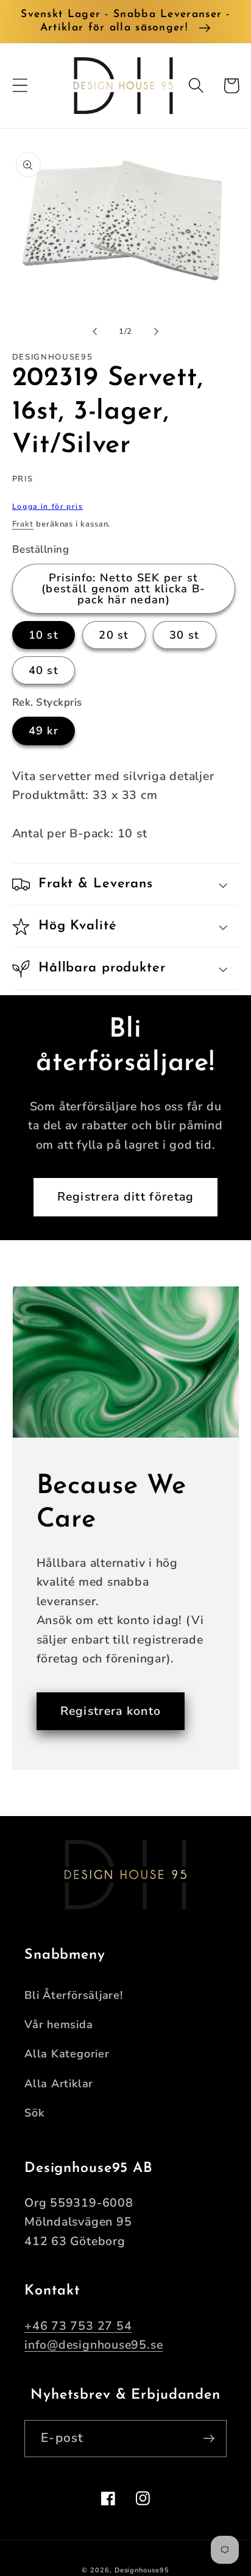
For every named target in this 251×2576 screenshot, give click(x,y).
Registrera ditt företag (126, 1197)
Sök (34, 2113)
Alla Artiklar (59, 2084)
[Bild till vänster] (94, 332)
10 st (44, 635)
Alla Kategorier (67, 2054)
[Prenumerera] (209, 2439)
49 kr (44, 731)
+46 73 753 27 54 (78, 2326)
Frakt (23, 524)
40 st (44, 670)
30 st (185, 635)
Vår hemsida (59, 2024)
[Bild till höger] (157, 332)
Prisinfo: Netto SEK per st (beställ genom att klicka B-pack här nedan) (123, 589)
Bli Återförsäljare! (74, 1995)
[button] (20, 86)
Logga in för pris (48, 506)
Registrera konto (111, 1711)
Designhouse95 (142, 2570)
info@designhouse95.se (94, 2345)
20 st (114, 635)
